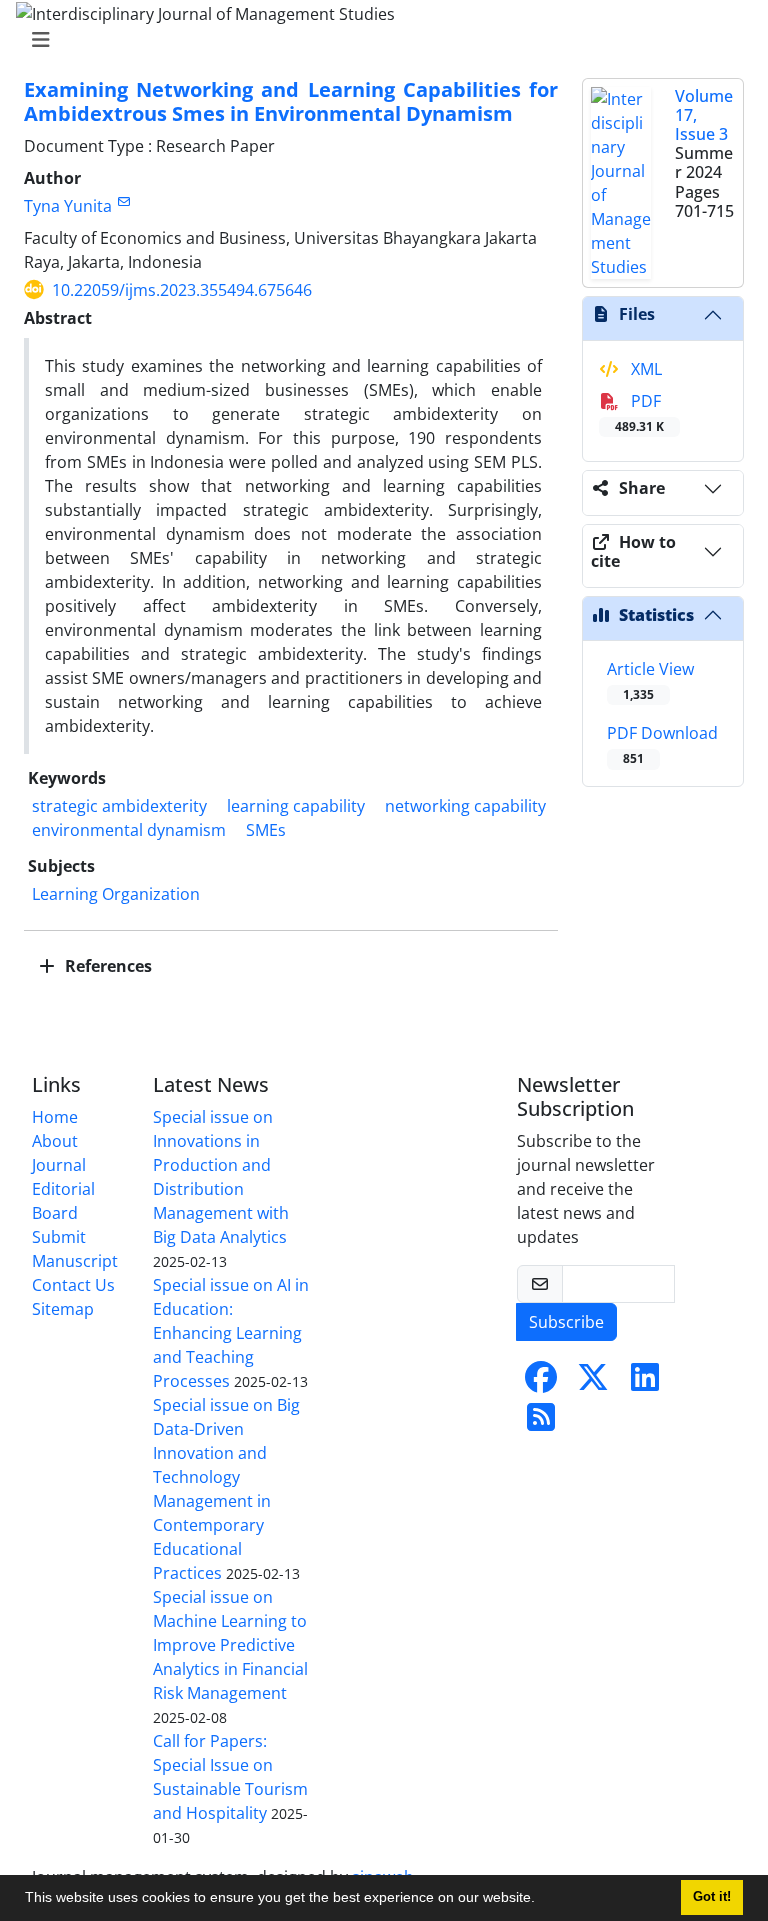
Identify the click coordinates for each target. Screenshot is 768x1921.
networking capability (465, 806)
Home (55, 1117)
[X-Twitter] (593, 1383)
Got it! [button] (712, 1897)
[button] (542, 1900)
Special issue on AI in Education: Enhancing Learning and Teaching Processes (231, 1333)
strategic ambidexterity (119, 806)
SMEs (266, 830)
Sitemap (63, 1309)
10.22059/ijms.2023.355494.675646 (182, 290)
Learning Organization (116, 894)
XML (644, 369)
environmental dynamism (129, 830)
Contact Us (73, 1285)
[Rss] (541, 1423)
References (106, 966)
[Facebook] (541, 1383)
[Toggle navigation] (378, 40)
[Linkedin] (645, 1383)
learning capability (296, 806)
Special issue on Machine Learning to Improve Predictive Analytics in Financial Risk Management (230, 1645)
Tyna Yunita (68, 206)
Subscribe (566, 1322)
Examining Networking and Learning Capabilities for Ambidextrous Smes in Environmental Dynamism (291, 101)
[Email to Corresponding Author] (123, 201)
